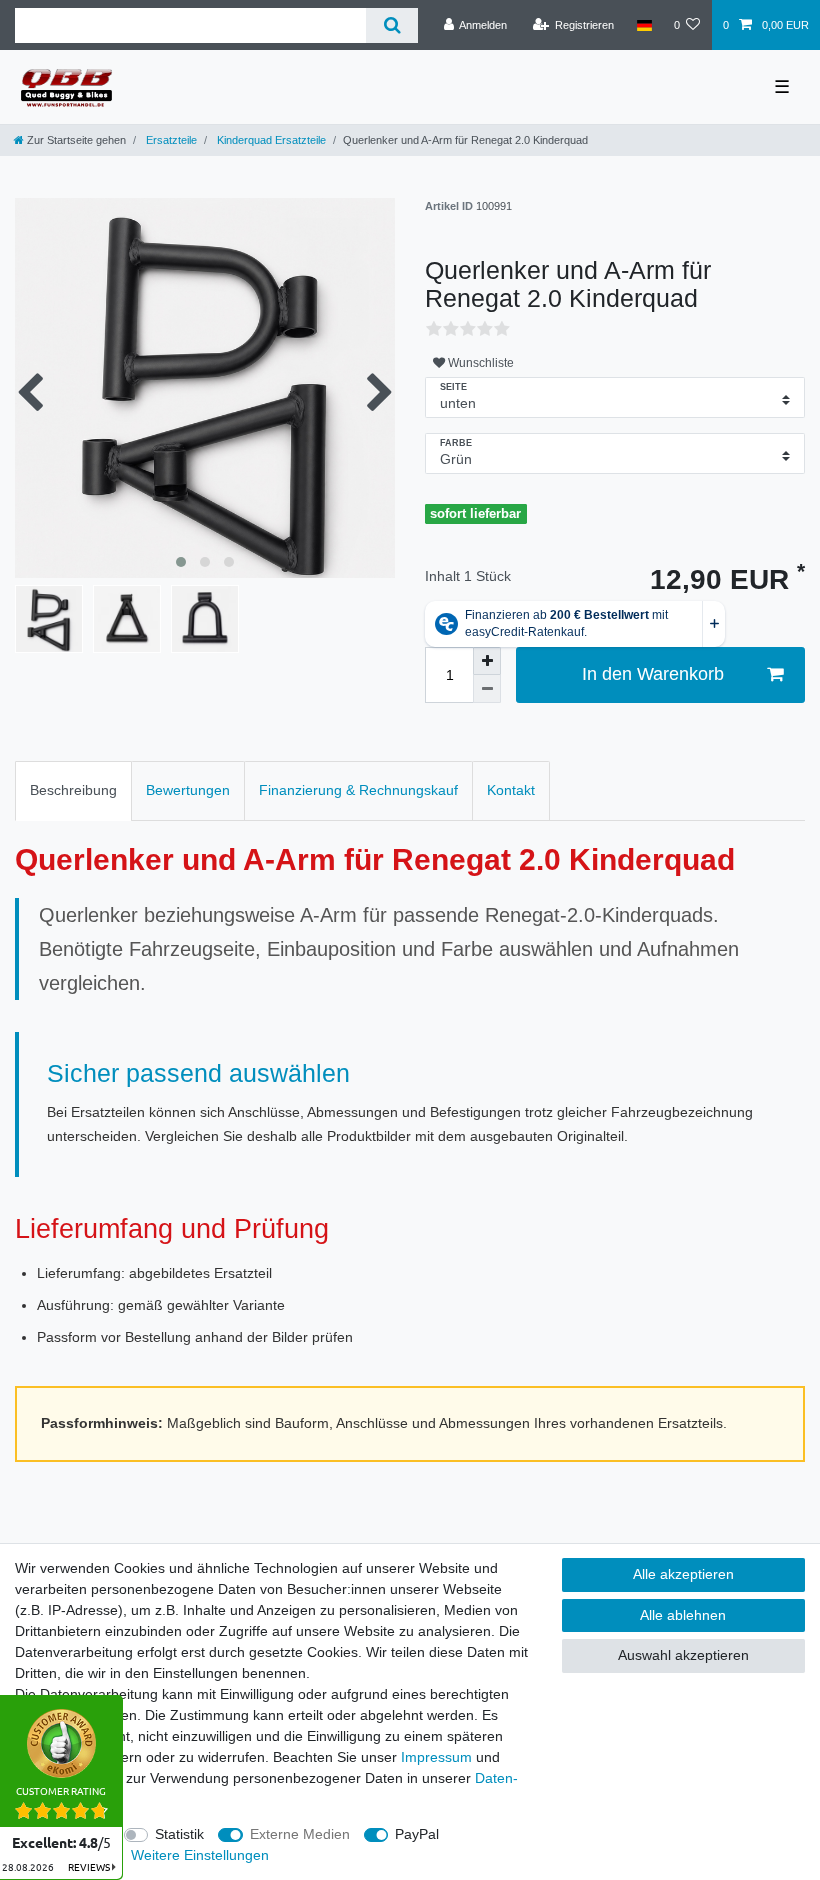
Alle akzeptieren (683, 1574)
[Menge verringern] (487, 689)
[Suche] (391, 25)
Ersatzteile (170, 140)
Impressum (436, 1757)
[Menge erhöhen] (487, 661)
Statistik (179, 1834)
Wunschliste (479, 363)
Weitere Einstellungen (200, 1855)
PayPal (417, 1834)
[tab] (73, 790)
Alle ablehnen (683, 1615)
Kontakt (511, 790)
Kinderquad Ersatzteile (270, 140)
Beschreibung (73, 790)
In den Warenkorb (653, 674)
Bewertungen (188, 790)
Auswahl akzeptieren (683, 1655)
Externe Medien (300, 1834)
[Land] (643, 25)
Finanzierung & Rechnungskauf (358, 790)
